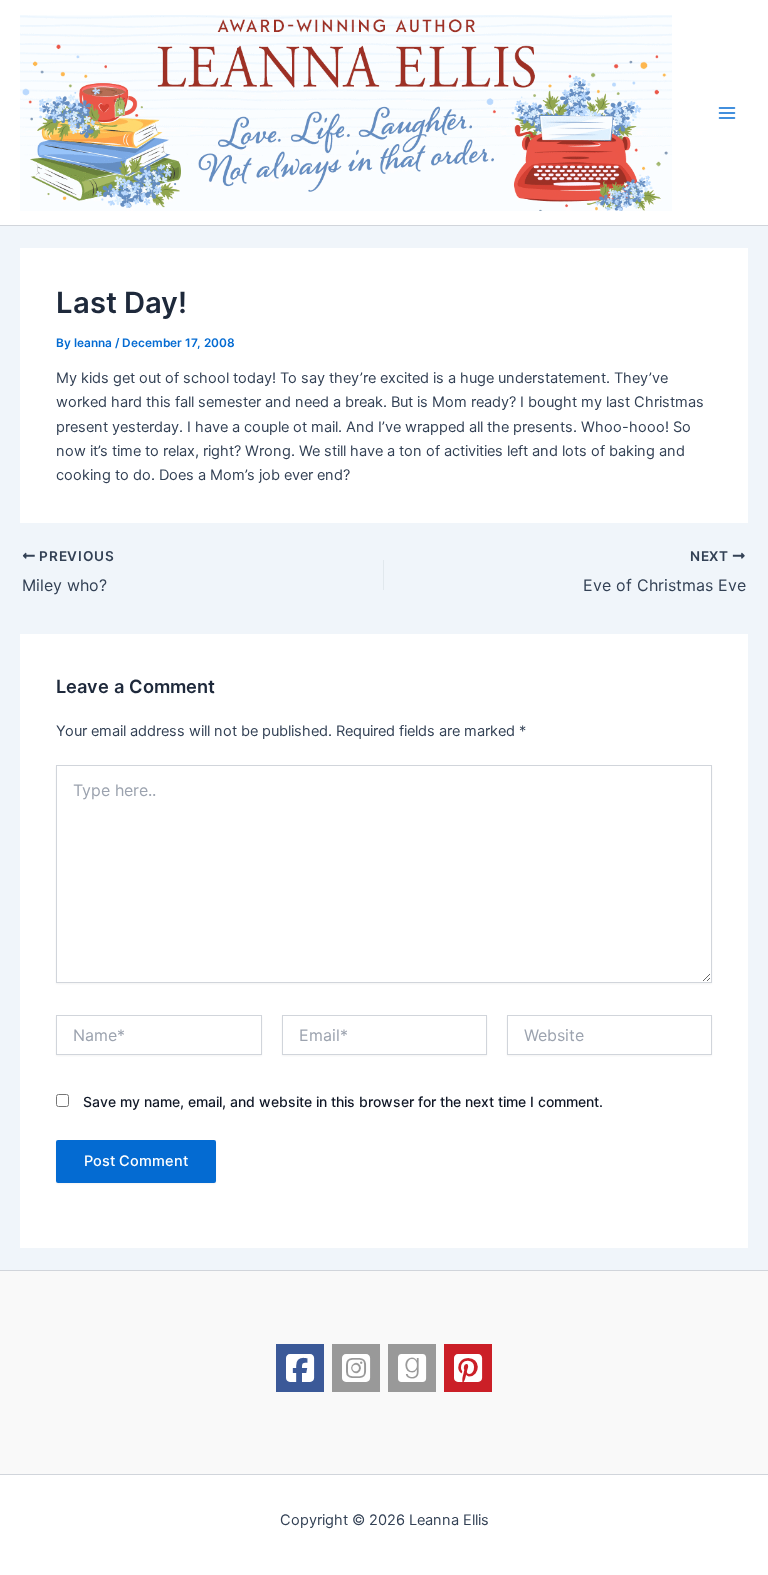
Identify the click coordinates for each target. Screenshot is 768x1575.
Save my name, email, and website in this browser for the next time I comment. (343, 1101)
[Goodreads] (412, 1368)
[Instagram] (356, 1368)
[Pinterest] (468, 1368)
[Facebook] (300, 1368)
